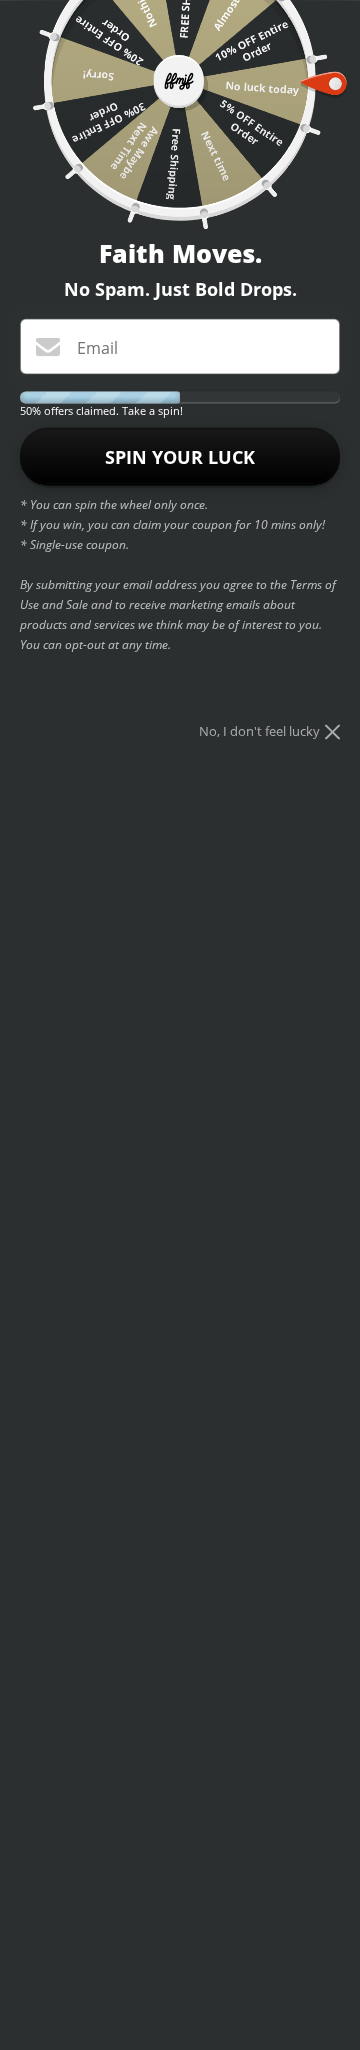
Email (97, 347)
